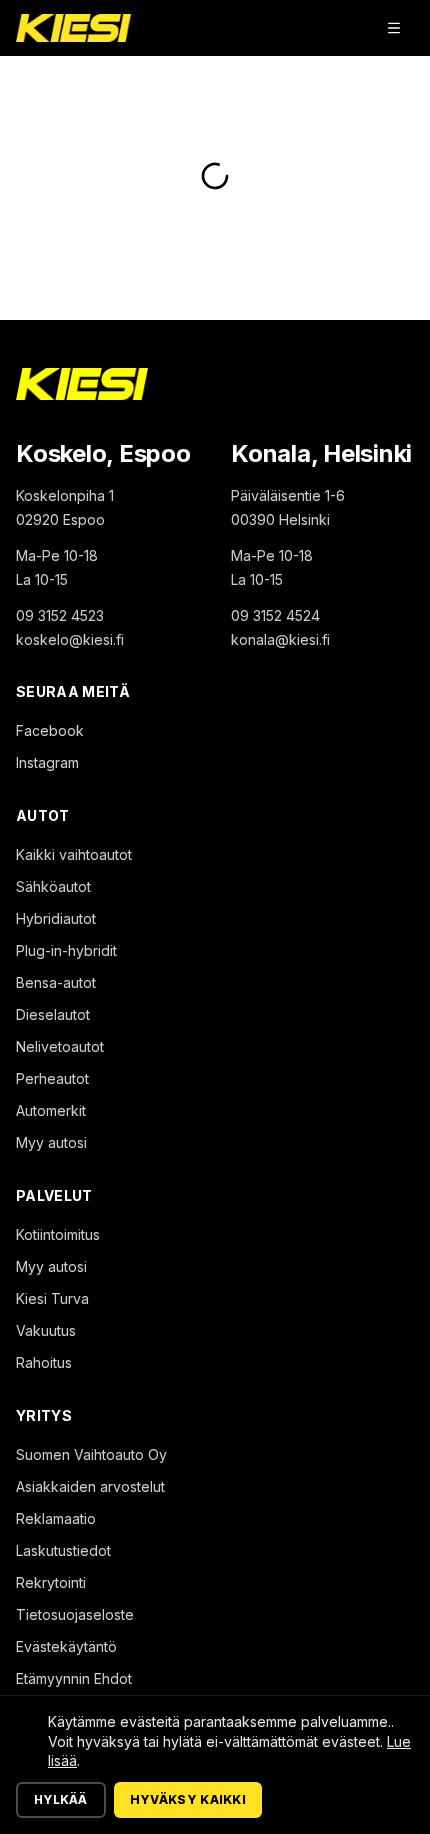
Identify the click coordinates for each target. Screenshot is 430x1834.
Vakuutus (46, 1330)
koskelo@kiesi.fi (70, 639)
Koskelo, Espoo (103, 453)
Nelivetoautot (60, 1046)
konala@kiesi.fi (280, 639)
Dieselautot (53, 1014)
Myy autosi (51, 1142)
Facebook (50, 730)
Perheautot (52, 1078)
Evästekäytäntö (66, 1646)
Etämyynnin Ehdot (74, 1678)
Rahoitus (44, 1362)
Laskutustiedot (63, 1550)
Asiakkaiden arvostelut (90, 1486)
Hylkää (61, 1799)
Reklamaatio (56, 1518)
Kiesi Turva (52, 1298)
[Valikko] (394, 28)
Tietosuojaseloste (75, 1614)
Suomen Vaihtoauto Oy (91, 1454)
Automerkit (51, 1110)
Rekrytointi (51, 1582)
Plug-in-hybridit (66, 950)
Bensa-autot (56, 982)
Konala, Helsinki (321, 453)
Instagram (47, 762)
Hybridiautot (56, 918)
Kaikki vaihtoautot (74, 854)
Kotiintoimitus (58, 1234)
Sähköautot (53, 886)
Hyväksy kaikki (188, 1799)
